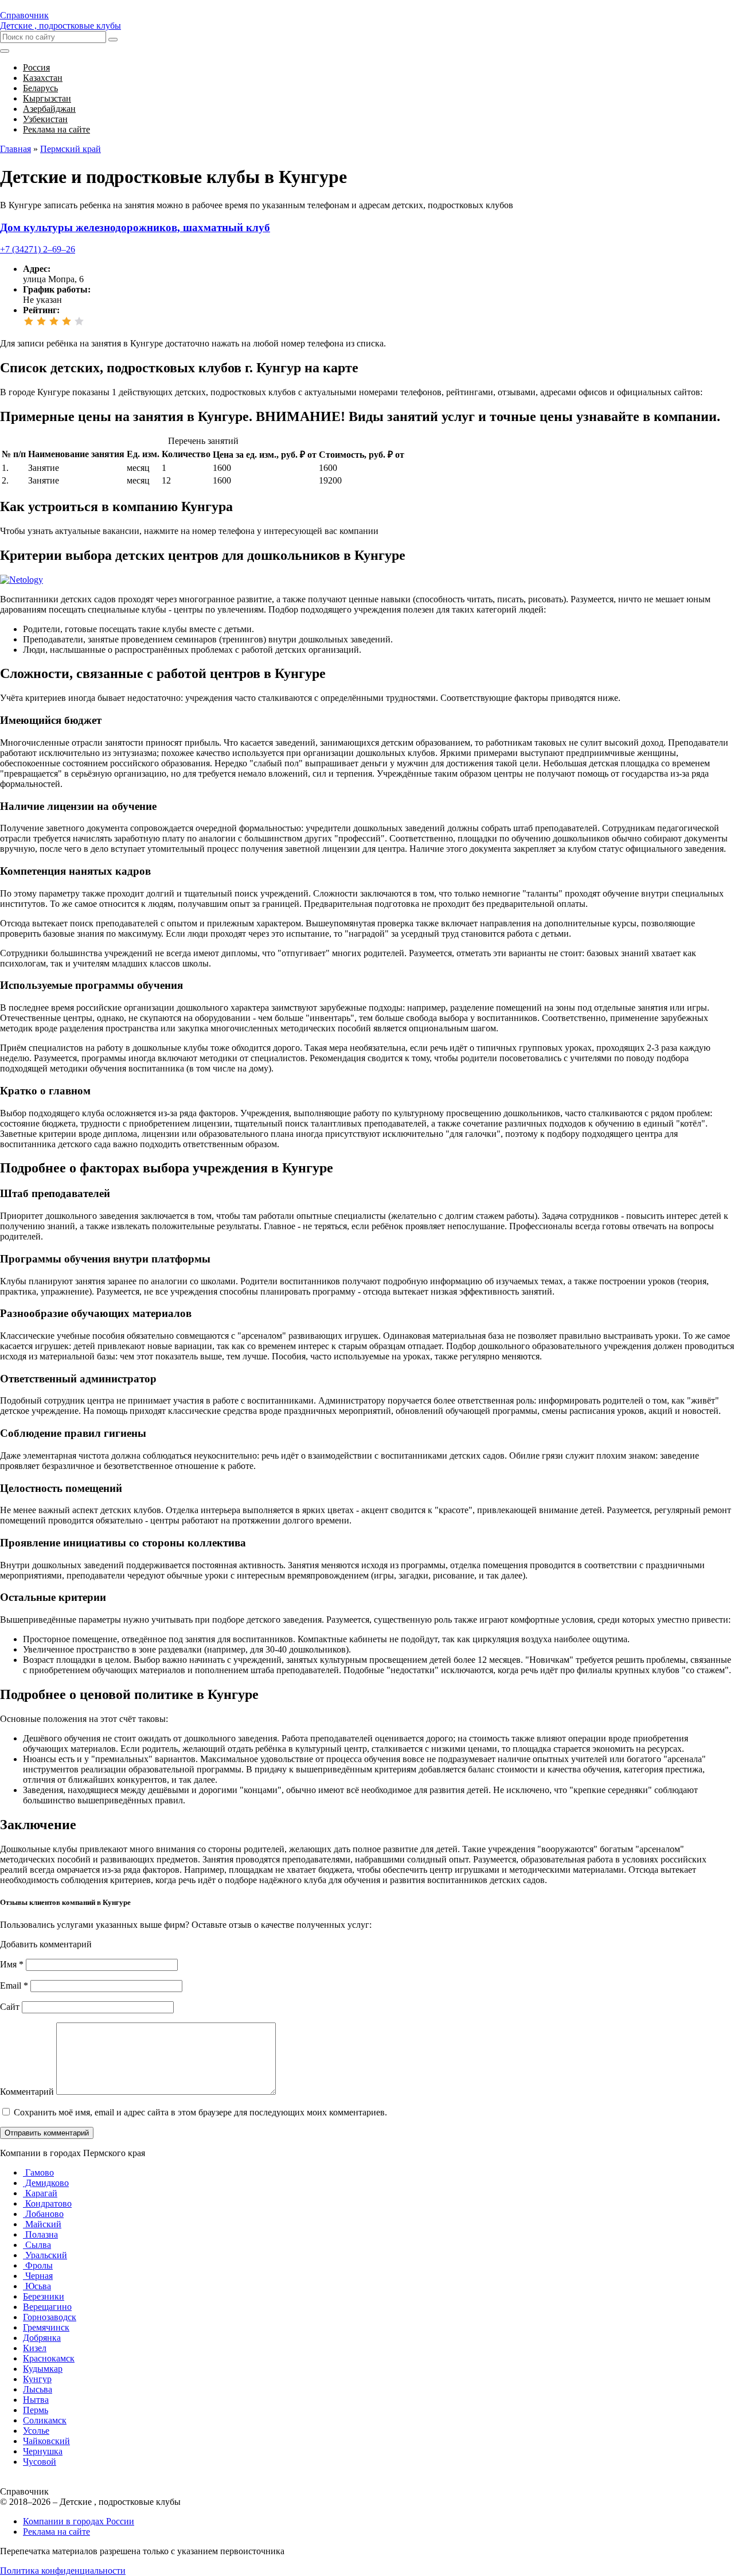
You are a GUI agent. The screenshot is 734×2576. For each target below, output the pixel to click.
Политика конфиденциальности (63, 2571)
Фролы (38, 2265)
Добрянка (42, 2338)
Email (14, 1985)
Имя (12, 1964)
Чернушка (43, 2451)
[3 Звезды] (54, 321)
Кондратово (47, 2203)
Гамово (38, 2172)
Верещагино (47, 2307)
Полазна (40, 2234)
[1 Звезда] (29, 321)
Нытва (36, 2400)
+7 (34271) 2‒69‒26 (38, 249)
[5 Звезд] (79, 321)
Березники (44, 2296)
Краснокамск (49, 2358)
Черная (38, 2276)
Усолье (36, 2431)
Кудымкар (43, 2369)
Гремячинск (46, 2327)
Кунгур (37, 2379)
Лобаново (43, 2214)
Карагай (40, 2193)
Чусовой (40, 2462)
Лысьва (38, 2389)
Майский (42, 2224)
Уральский (45, 2255)
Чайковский (46, 2441)
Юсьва (37, 2286)
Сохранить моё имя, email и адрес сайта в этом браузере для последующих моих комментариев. (200, 2112)
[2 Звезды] (41, 321)
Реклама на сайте (56, 2532)
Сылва (37, 2245)
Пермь (36, 2410)
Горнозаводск (50, 2317)
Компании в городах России (79, 2521)
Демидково (46, 2183)
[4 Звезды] (67, 321)
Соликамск (45, 2420)
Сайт (10, 2007)
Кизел (35, 2348)
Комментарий (27, 2092)
